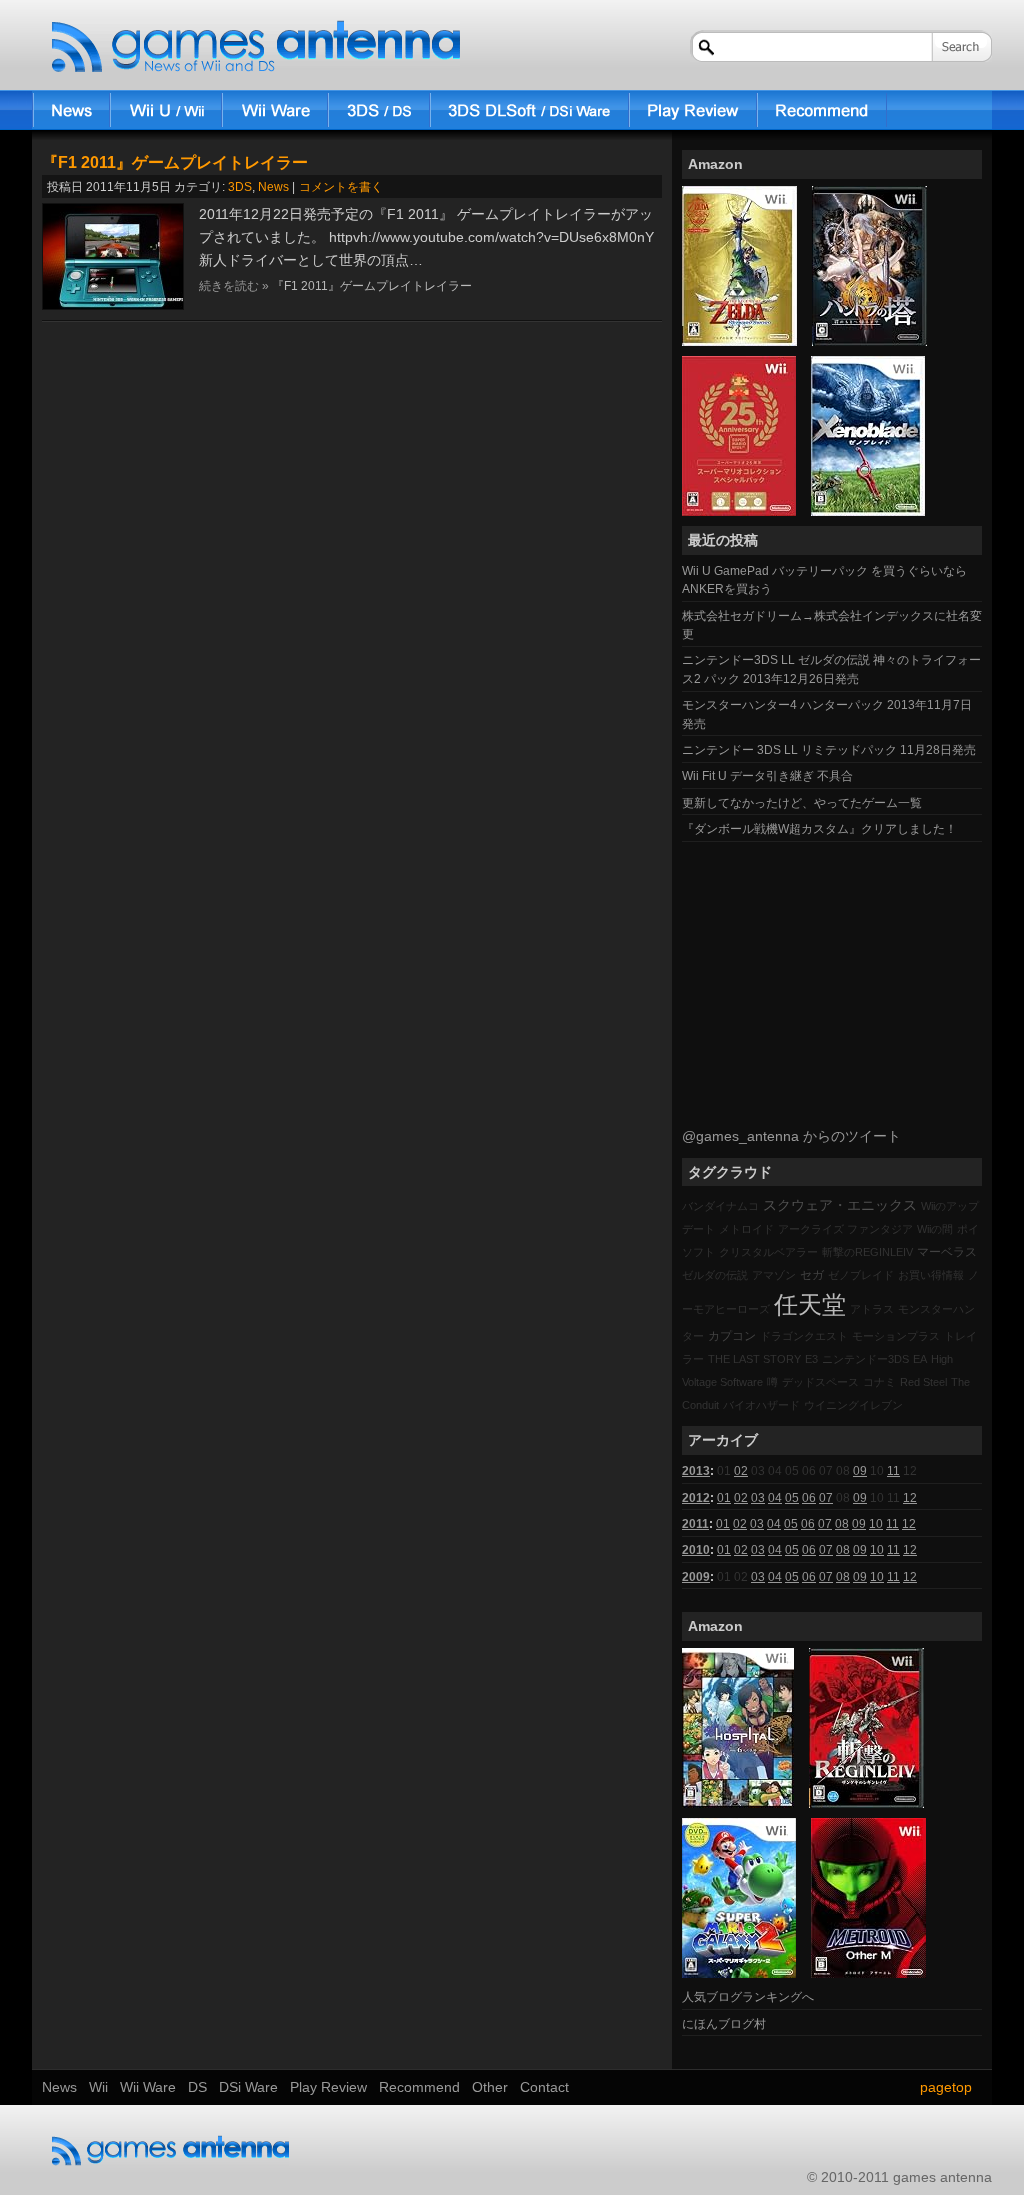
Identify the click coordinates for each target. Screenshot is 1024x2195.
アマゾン (774, 1275)
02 (741, 1471)
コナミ (879, 1382)
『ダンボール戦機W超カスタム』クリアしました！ (819, 829)
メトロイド (746, 1229)
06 (809, 1498)
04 (775, 1498)
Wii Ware (275, 110)
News (71, 110)
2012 (696, 1498)
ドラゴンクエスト (804, 1336)
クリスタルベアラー (768, 1252)
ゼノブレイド (861, 1275)
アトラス (872, 1309)
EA (920, 1359)
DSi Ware (529, 110)
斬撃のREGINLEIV (867, 1252)
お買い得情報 (931, 1275)
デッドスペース (820, 1382)
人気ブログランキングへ (748, 1997)
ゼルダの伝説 (715, 1275)
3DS (240, 187)
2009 (696, 1577)
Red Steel (923, 1382)
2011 (695, 1524)
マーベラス (947, 1252)
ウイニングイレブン (853, 1405)
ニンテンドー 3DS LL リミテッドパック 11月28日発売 (829, 750)
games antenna (256, 47)
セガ (812, 1275)
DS (379, 110)
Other (490, 2087)
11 (893, 1471)
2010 (696, 1550)
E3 (811, 1359)
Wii (166, 110)
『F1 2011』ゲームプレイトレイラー (175, 162)
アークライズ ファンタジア (845, 1229)
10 (876, 1524)
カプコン (732, 1336)
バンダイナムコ (720, 1206)
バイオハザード (761, 1405)
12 (910, 1498)
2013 (696, 1471)
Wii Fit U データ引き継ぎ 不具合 (767, 776)
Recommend (822, 110)
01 (724, 1498)
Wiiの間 (935, 1229)
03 (758, 1498)
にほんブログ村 (724, 2024)
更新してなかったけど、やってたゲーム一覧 (802, 803)
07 (826, 1498)
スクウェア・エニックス (840, 1205)
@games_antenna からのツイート (791, 1136)
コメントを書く (341, 187)
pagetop (946, 2087)
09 (860, 1471)
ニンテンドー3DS (865, 1359)
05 (792, 1498)
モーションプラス (896, 1336)
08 (842, 1524)
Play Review (693, 110)
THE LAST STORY (754, 1359)
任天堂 (810, 1304)
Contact (544, 2087)
